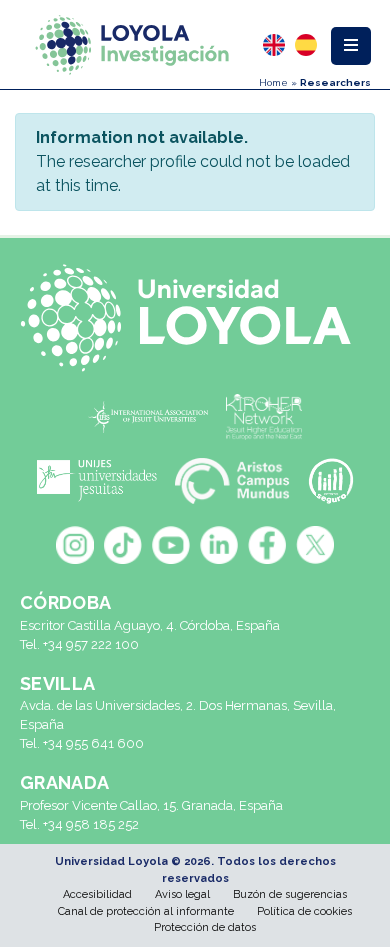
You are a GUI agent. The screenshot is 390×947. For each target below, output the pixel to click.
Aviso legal (182, 894)
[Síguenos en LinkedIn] (219, 545)
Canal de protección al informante (146, 911)
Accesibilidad (97, 894)
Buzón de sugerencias (290, 894)
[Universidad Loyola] (195, 318)
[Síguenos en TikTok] (123, 545)
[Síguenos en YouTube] (171, 545)
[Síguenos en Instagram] (75, 545)
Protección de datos (205, 927)
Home (273, 82)
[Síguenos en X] (315, 545)
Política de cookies (304, 911)
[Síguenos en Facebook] (267, 545)
